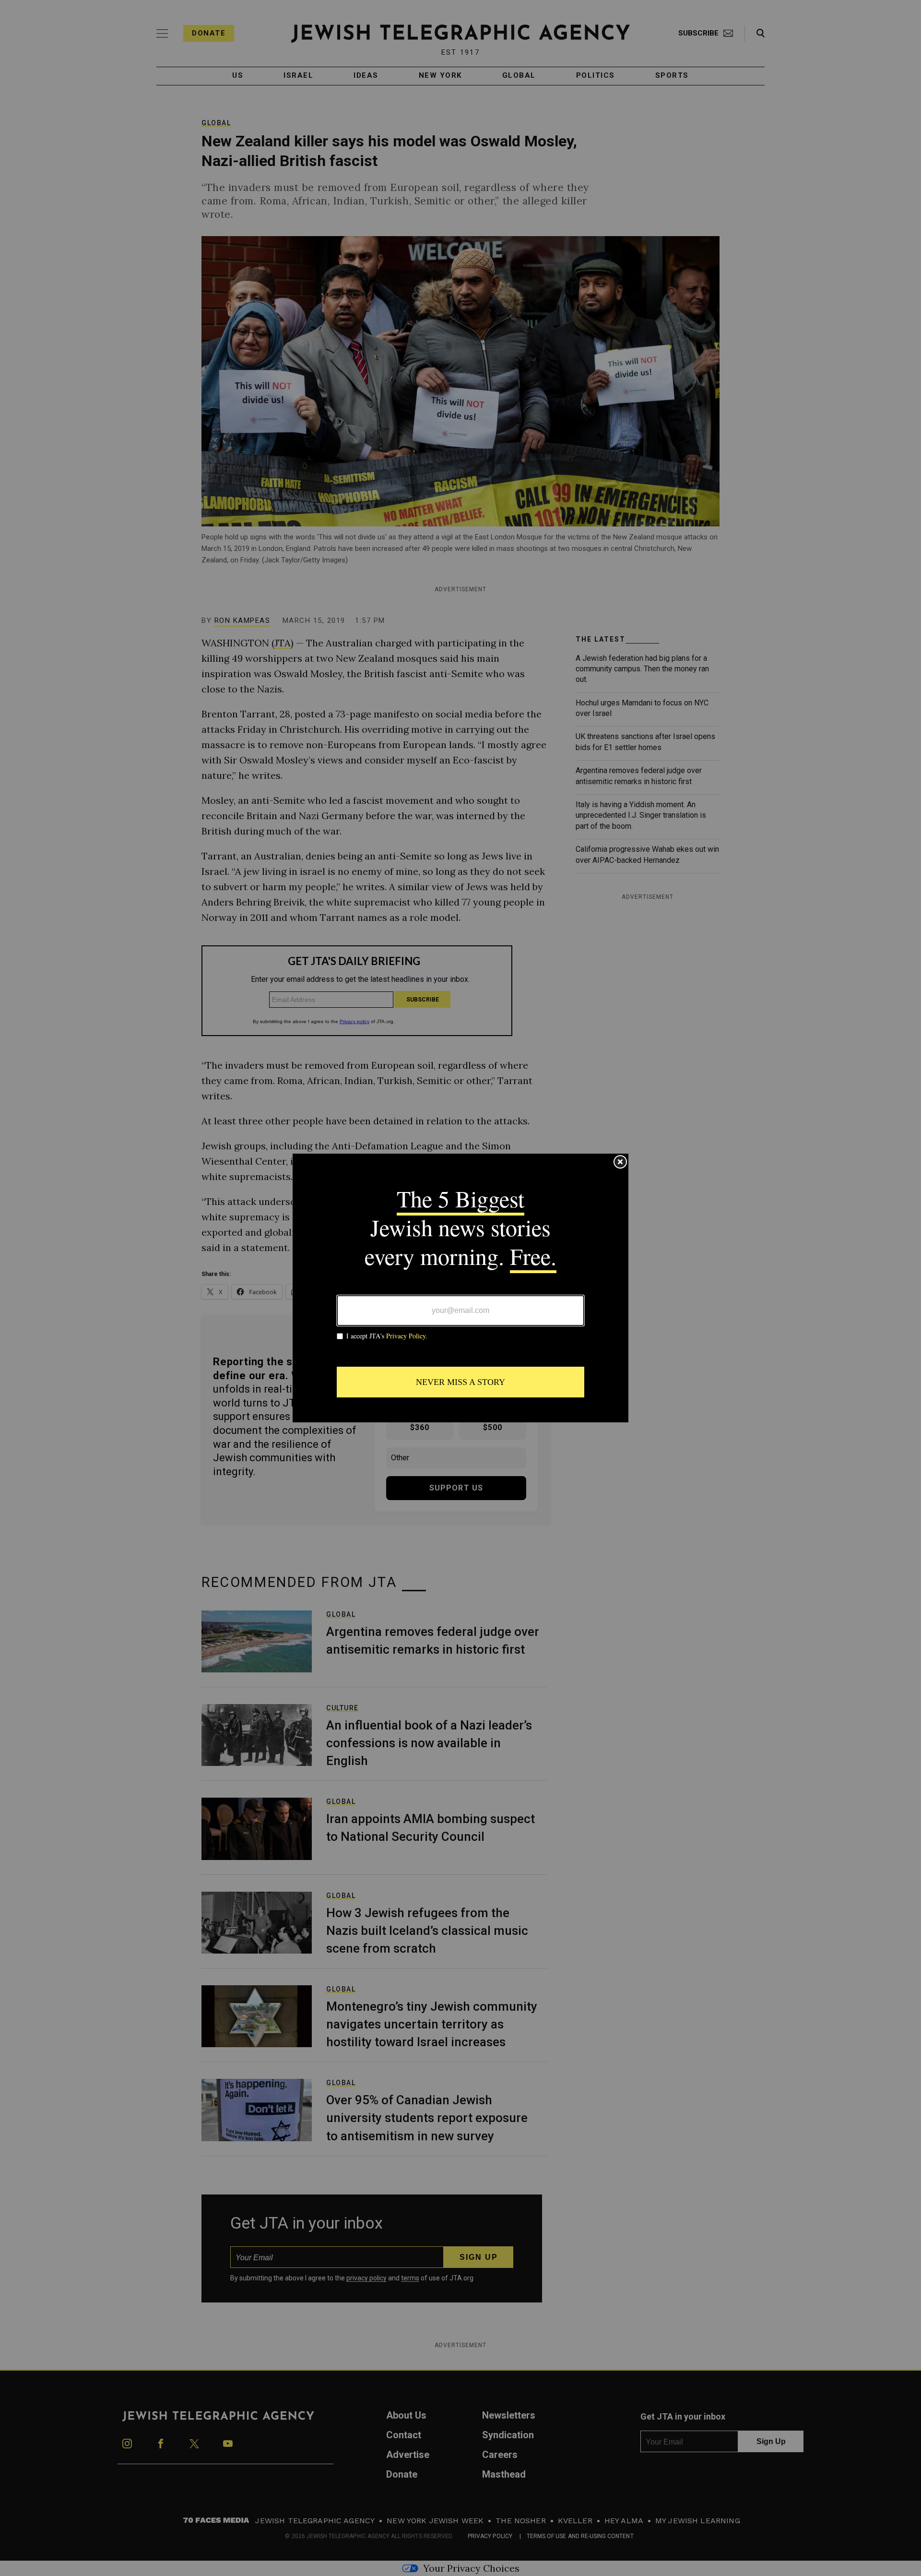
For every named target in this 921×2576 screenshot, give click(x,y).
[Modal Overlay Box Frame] (460, 1288)
